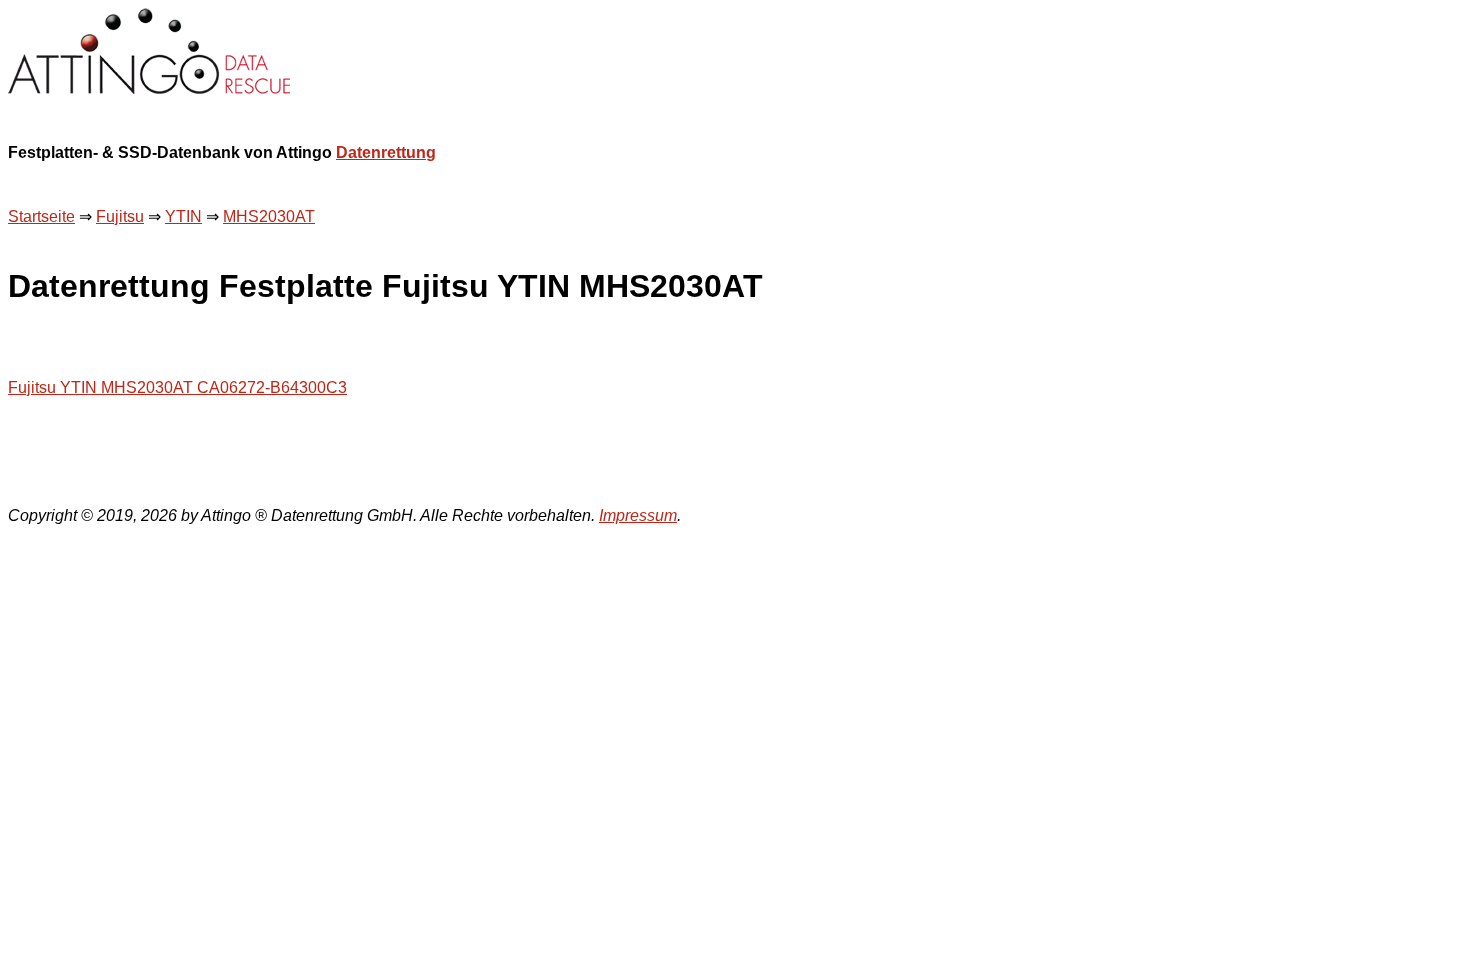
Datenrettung (386, 152)
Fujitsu (120, 216)
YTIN (183, 216)
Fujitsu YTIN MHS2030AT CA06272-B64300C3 (177, 387)
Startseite (41, 216)
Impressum (638, 515)
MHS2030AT (269, 216)
